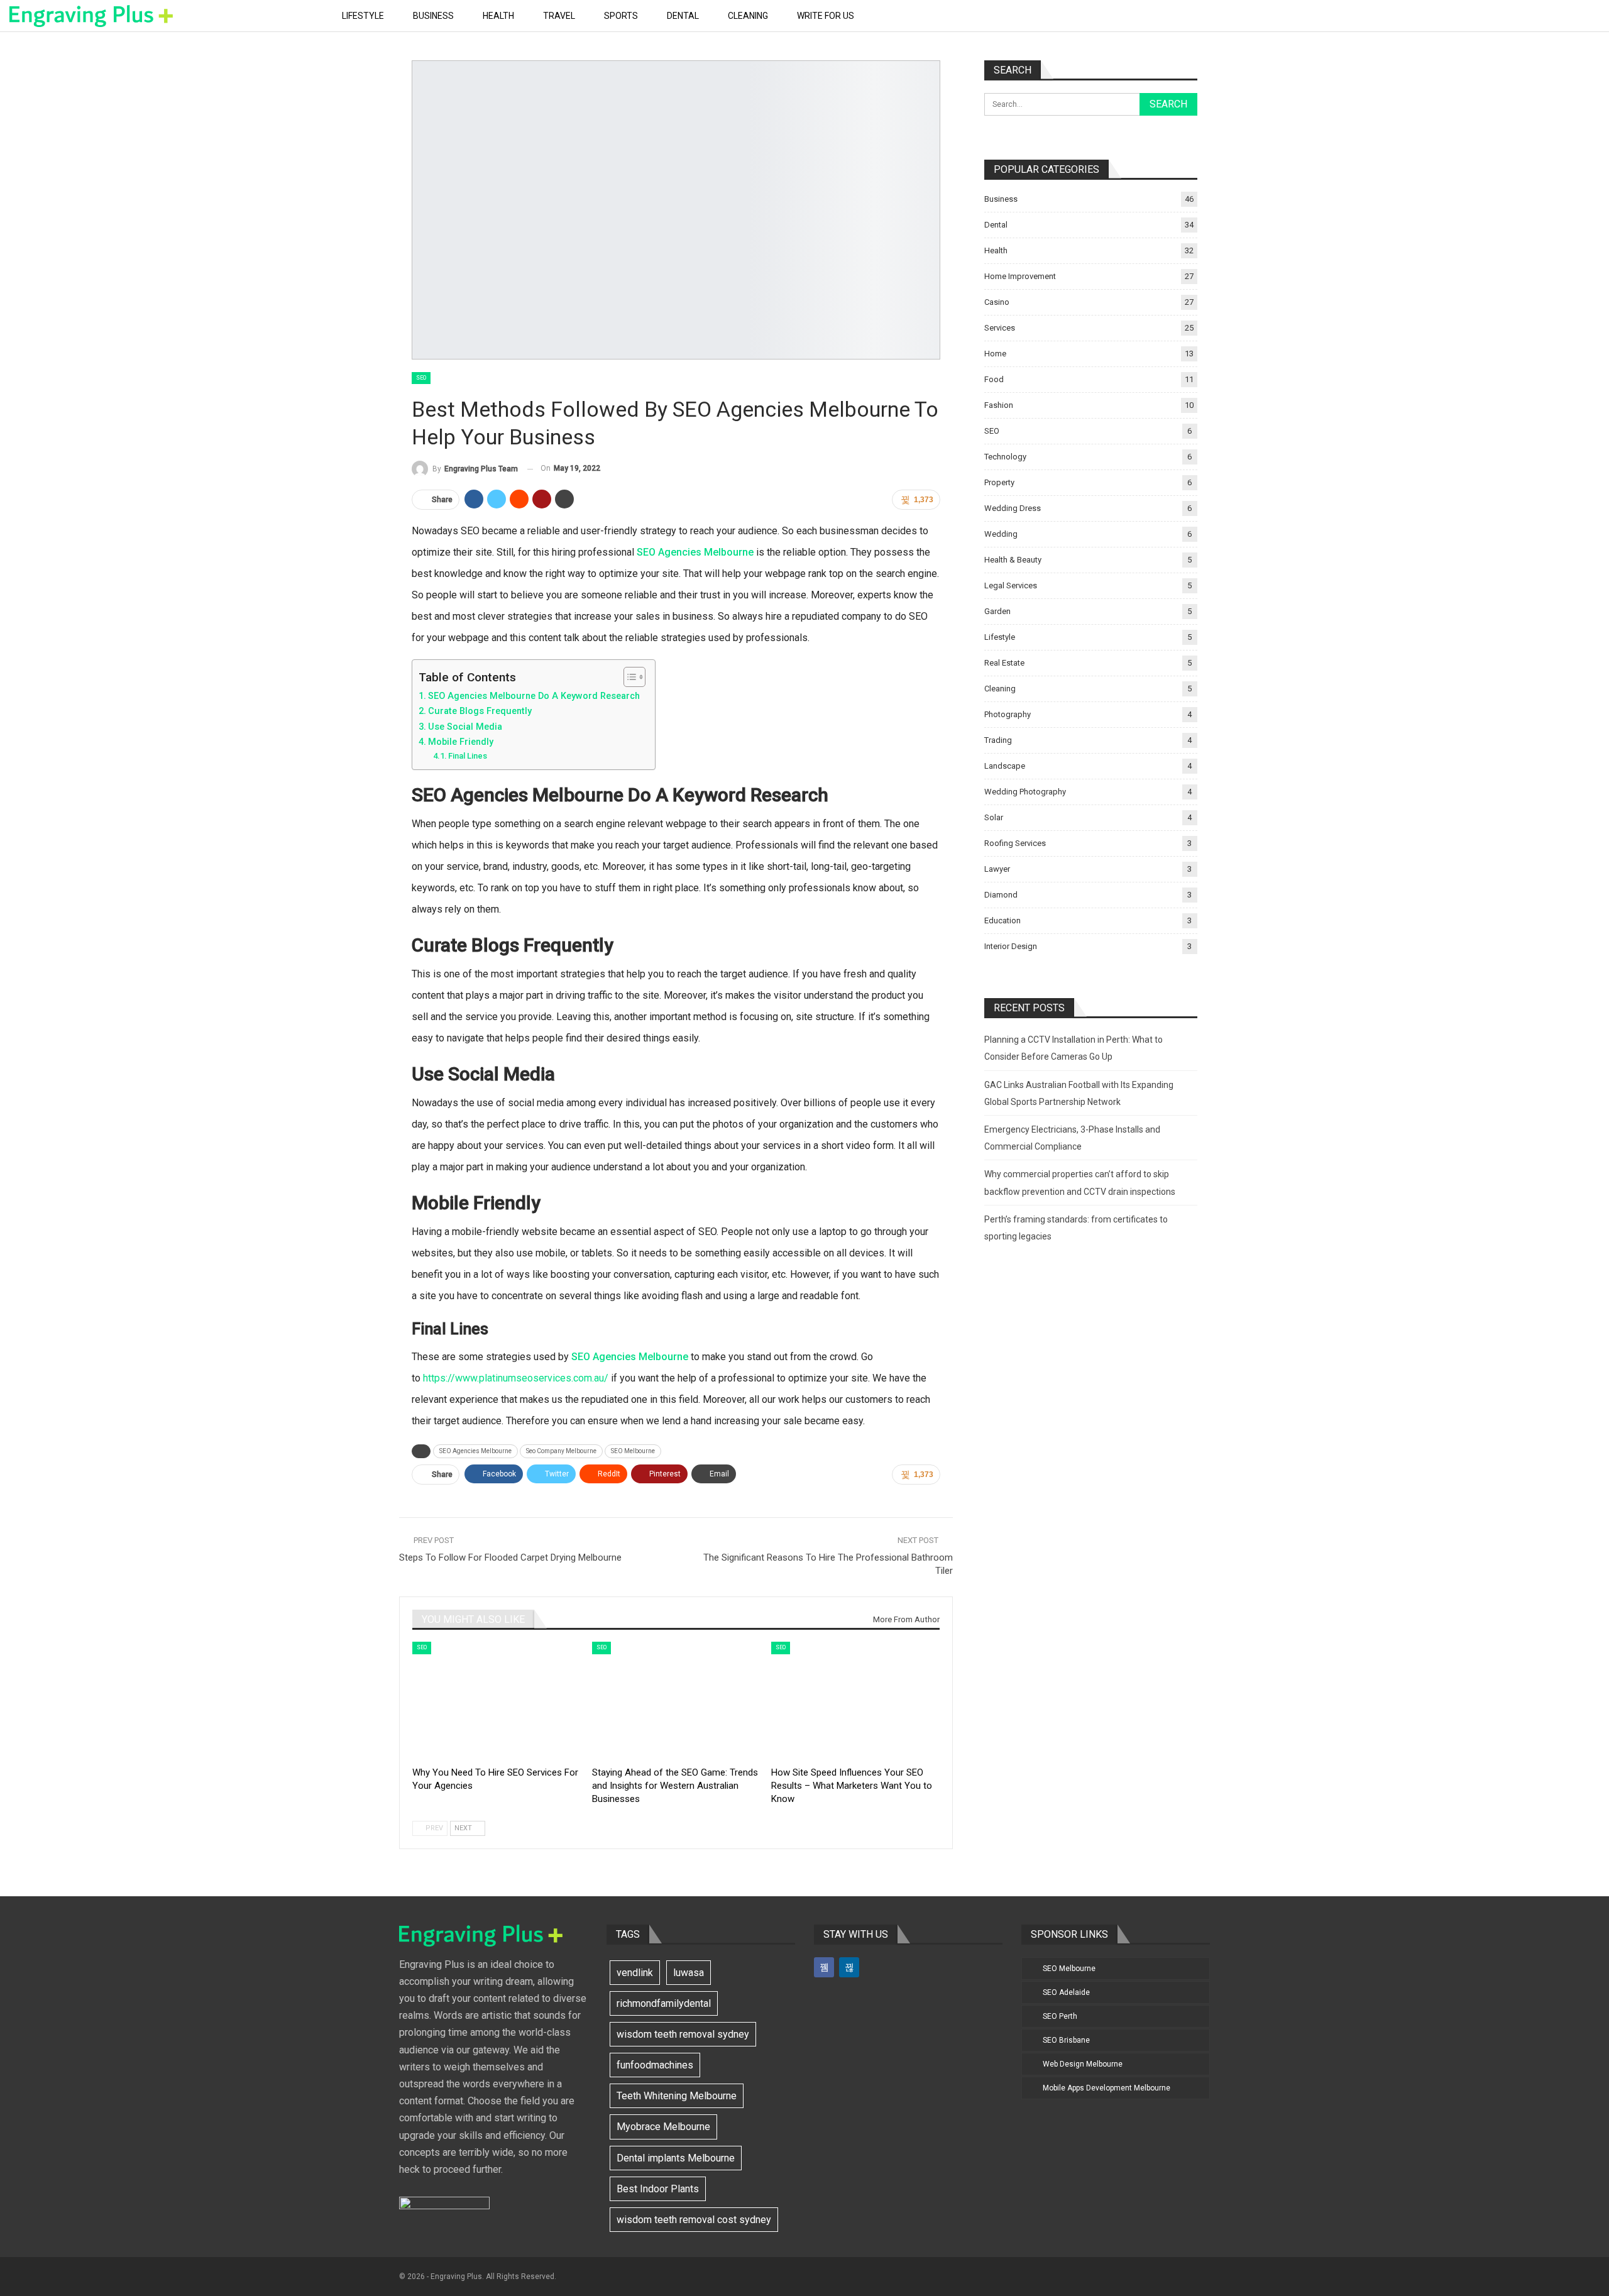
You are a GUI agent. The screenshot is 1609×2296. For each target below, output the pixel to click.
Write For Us (826, 16)
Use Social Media (466, 727)
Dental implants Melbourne (676, 2158)
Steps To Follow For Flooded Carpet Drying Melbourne (510, 1557)
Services (1000, 328)
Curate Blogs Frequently (481, 711)
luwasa (689, 1973)
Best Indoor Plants (658, 2189)
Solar (994, 817)
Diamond (1001, 895)
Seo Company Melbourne (561, 1451)
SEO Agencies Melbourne (695, 552)
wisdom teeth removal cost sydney (694, 2220)
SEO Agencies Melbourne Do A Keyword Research (535, 696)
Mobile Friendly (462, 742)
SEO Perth (1060, 2016)
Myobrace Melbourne (663, 2127)
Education (1002, 920)
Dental (683, 16)
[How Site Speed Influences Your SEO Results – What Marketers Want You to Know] (855, 1700)
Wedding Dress (1013, 508)
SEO (421, 378)
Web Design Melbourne (1083, 2064)
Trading (998, 740)
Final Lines (469, 756)
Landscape (1005, 766)
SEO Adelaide (1066, 1992)
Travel (559, 16)
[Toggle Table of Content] (628, 677)
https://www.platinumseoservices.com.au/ (516, 1378)
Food (994, 379)
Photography (1008, 714)
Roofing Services (1015, 843)
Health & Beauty (1013, 560)
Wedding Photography (1025, 792)
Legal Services (1011, 585)
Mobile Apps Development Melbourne (1107, 2088)
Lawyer (997, 869)
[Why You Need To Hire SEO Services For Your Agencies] (497, 1700)
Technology (1005, 457)
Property (999, 482)
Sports (621, 16)
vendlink (635, 1973)
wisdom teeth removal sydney (683, 2034)
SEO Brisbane (1066, 2040)
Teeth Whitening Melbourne (677, 2096)
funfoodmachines (655, 2065)
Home (995, 354)
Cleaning (748, 16)
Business (433, 16)
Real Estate (1004, 663)
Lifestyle (363, 16)
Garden (997, 611)
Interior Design (1011, 946)
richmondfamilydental (664, 2003)
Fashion (999, 405)
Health (498, 16)
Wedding (1001, 534)
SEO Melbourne (633, 1451)
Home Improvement (1020, 276)
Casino (997, 302)
